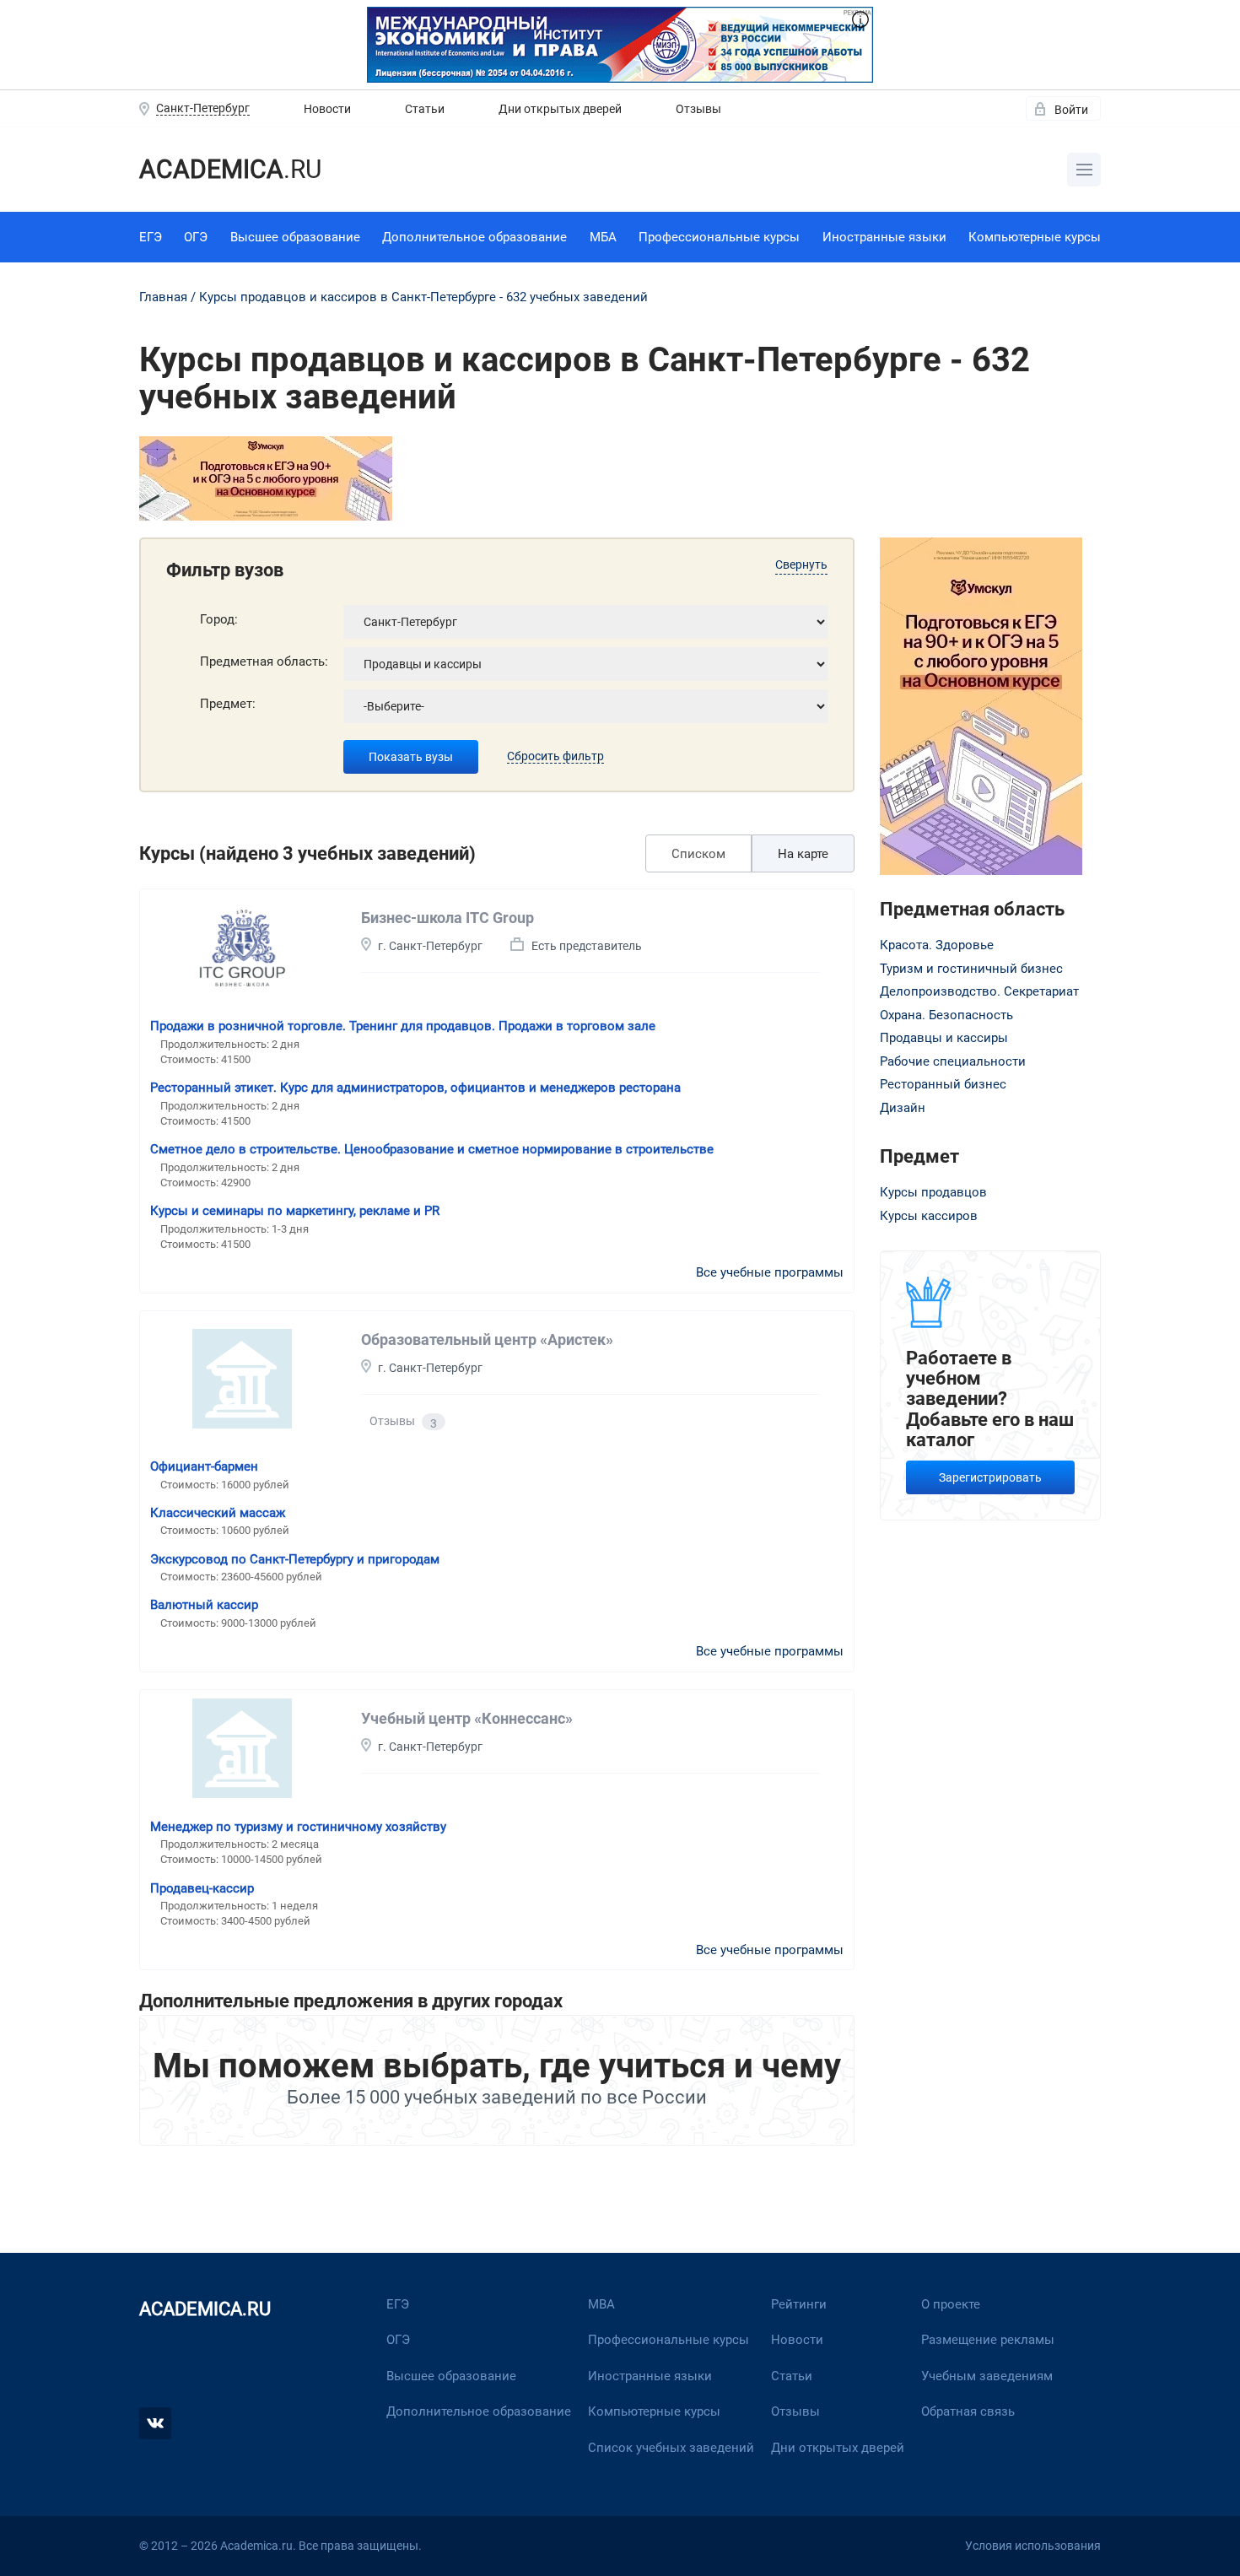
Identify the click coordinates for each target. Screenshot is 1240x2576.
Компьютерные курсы (1035, 237)
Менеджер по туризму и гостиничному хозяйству (298, 1827)
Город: (219, 619)
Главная (163, 297)
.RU (230, 169)
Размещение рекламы (988, 2340)
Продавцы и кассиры (944, 1038)
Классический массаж (218, 1513)
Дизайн (903, 1108)
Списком (698, 854)
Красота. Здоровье (937, 945)
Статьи (425, 109)
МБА (603, 237)
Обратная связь (968, 2411)
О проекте (951, 2304)
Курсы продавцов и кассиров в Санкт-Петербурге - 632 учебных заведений (423, 297)
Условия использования (1033, 2546)
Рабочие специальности (953, 1061)
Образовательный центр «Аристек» (487, 1339)
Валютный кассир (204, 1605)
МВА (601, 2304)
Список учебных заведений (671, 2448)
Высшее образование (295, 237)
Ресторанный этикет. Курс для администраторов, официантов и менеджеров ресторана (415, 1088)
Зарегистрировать (990, 1477)
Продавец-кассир (202, 1888)
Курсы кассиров (929, 1216)
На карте (803, 854)
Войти (1071, 110)
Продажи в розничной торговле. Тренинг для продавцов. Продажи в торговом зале (403, 1026)
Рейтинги (799, 2304)
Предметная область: (264, 662)
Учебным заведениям (987, 2376)
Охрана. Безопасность (946, 1015)
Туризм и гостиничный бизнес (971, 969)
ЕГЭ (151, 237)
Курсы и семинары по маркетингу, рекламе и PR (295, 1211)
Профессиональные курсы (719, 237)
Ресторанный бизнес (943, 1084)
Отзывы (698, 109)
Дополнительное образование (474, 237)
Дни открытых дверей (560, 109)
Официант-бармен (204, 1466)
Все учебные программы (770, 1272)
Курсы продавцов (933, 1192)
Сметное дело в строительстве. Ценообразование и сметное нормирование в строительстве (432, 1149)
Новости (327, 109)
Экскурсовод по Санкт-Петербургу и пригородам (295, 1559)
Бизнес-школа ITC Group (447, 918)
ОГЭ (196, 237)
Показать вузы (411, 757)
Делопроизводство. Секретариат (979, 991)
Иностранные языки (884, 237)
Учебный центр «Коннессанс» (467, 1718)
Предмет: (228, 704)
